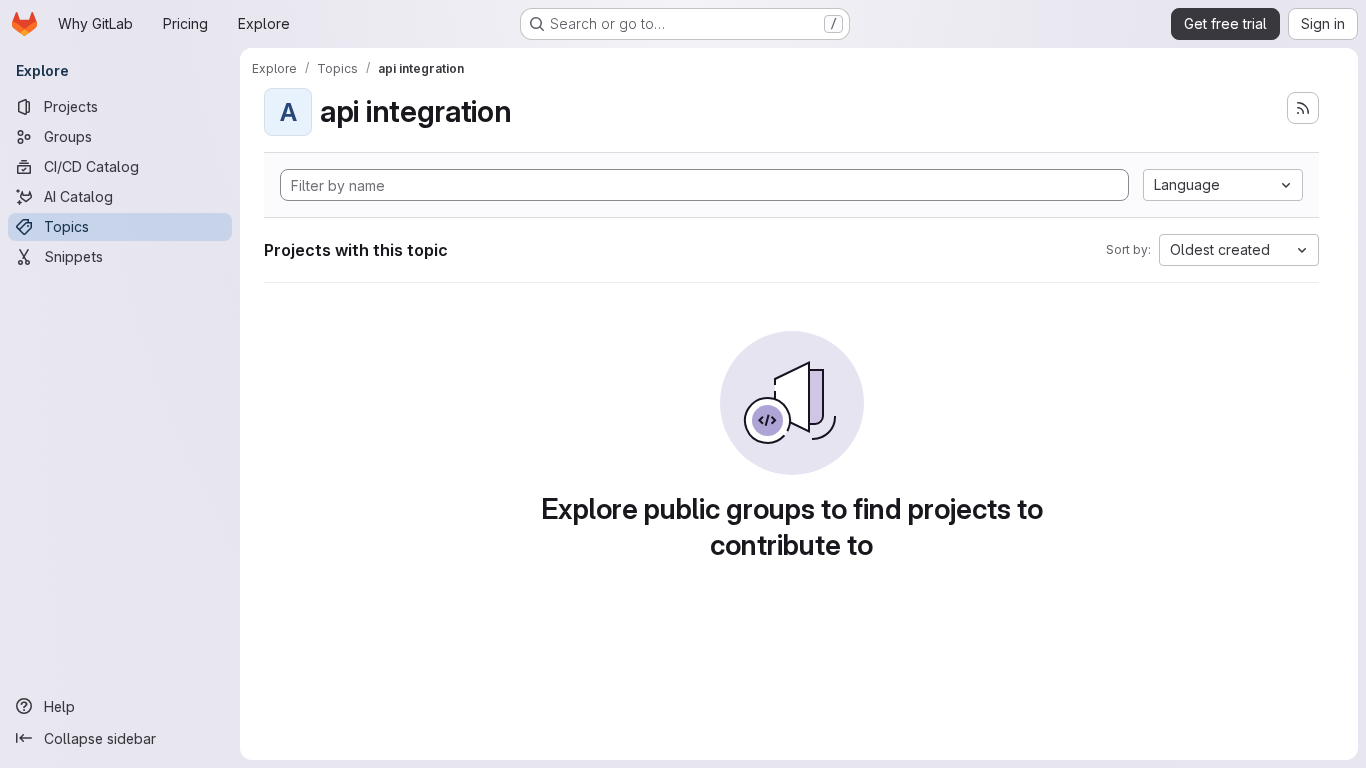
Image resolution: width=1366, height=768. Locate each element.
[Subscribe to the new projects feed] (1303, 108)
